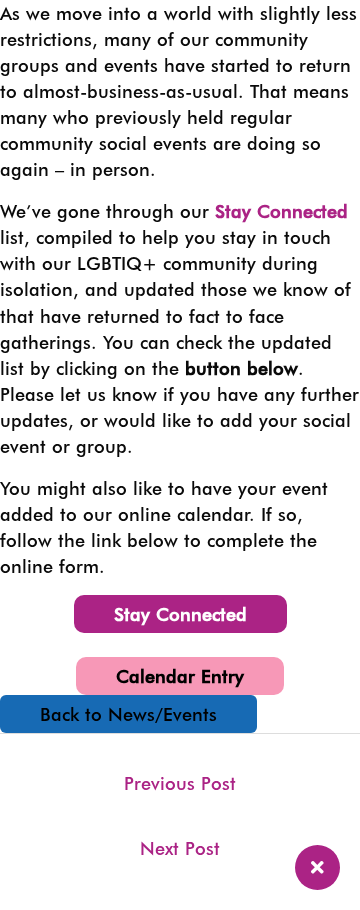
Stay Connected (281, 211)
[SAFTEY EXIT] (317, 867)
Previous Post (180, 783)
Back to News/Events (128, 714)
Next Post (180, 848)
